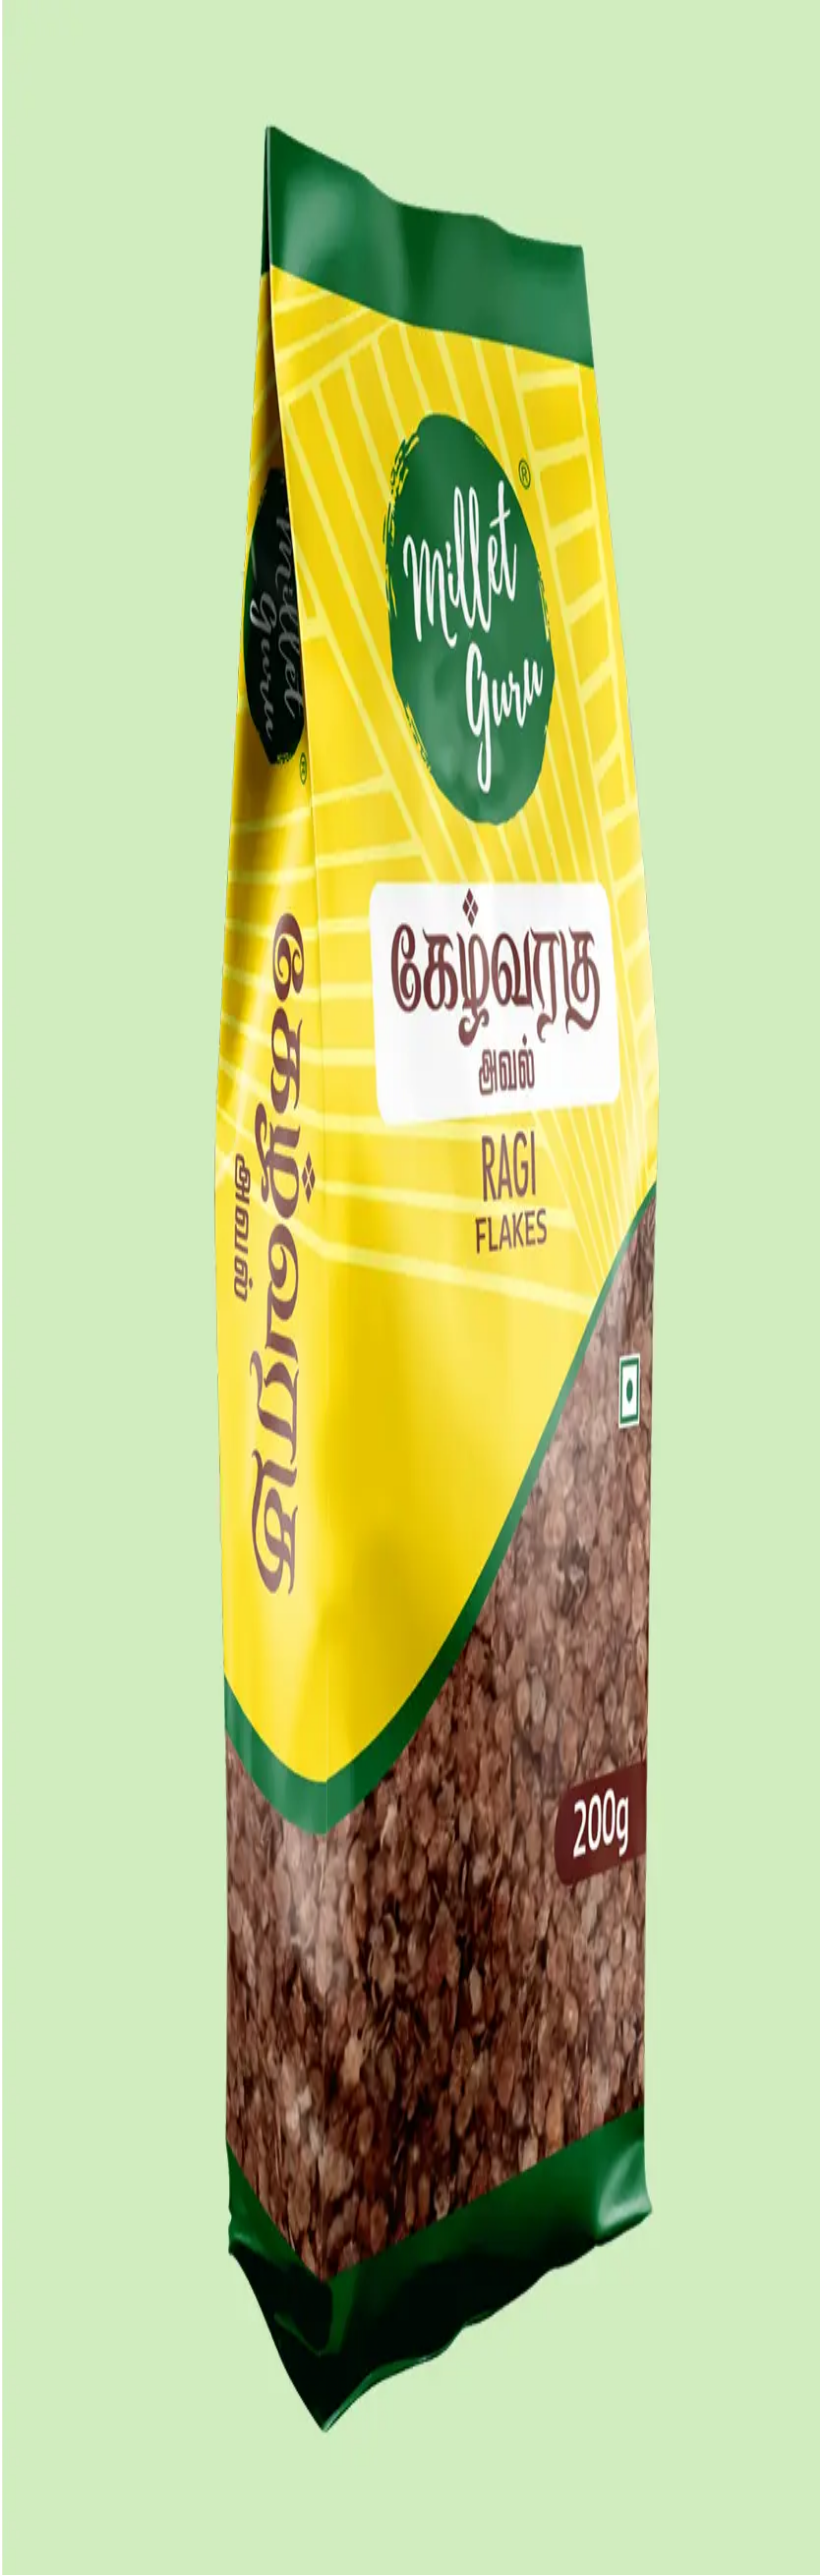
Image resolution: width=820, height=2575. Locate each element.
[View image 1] (16, 613)
